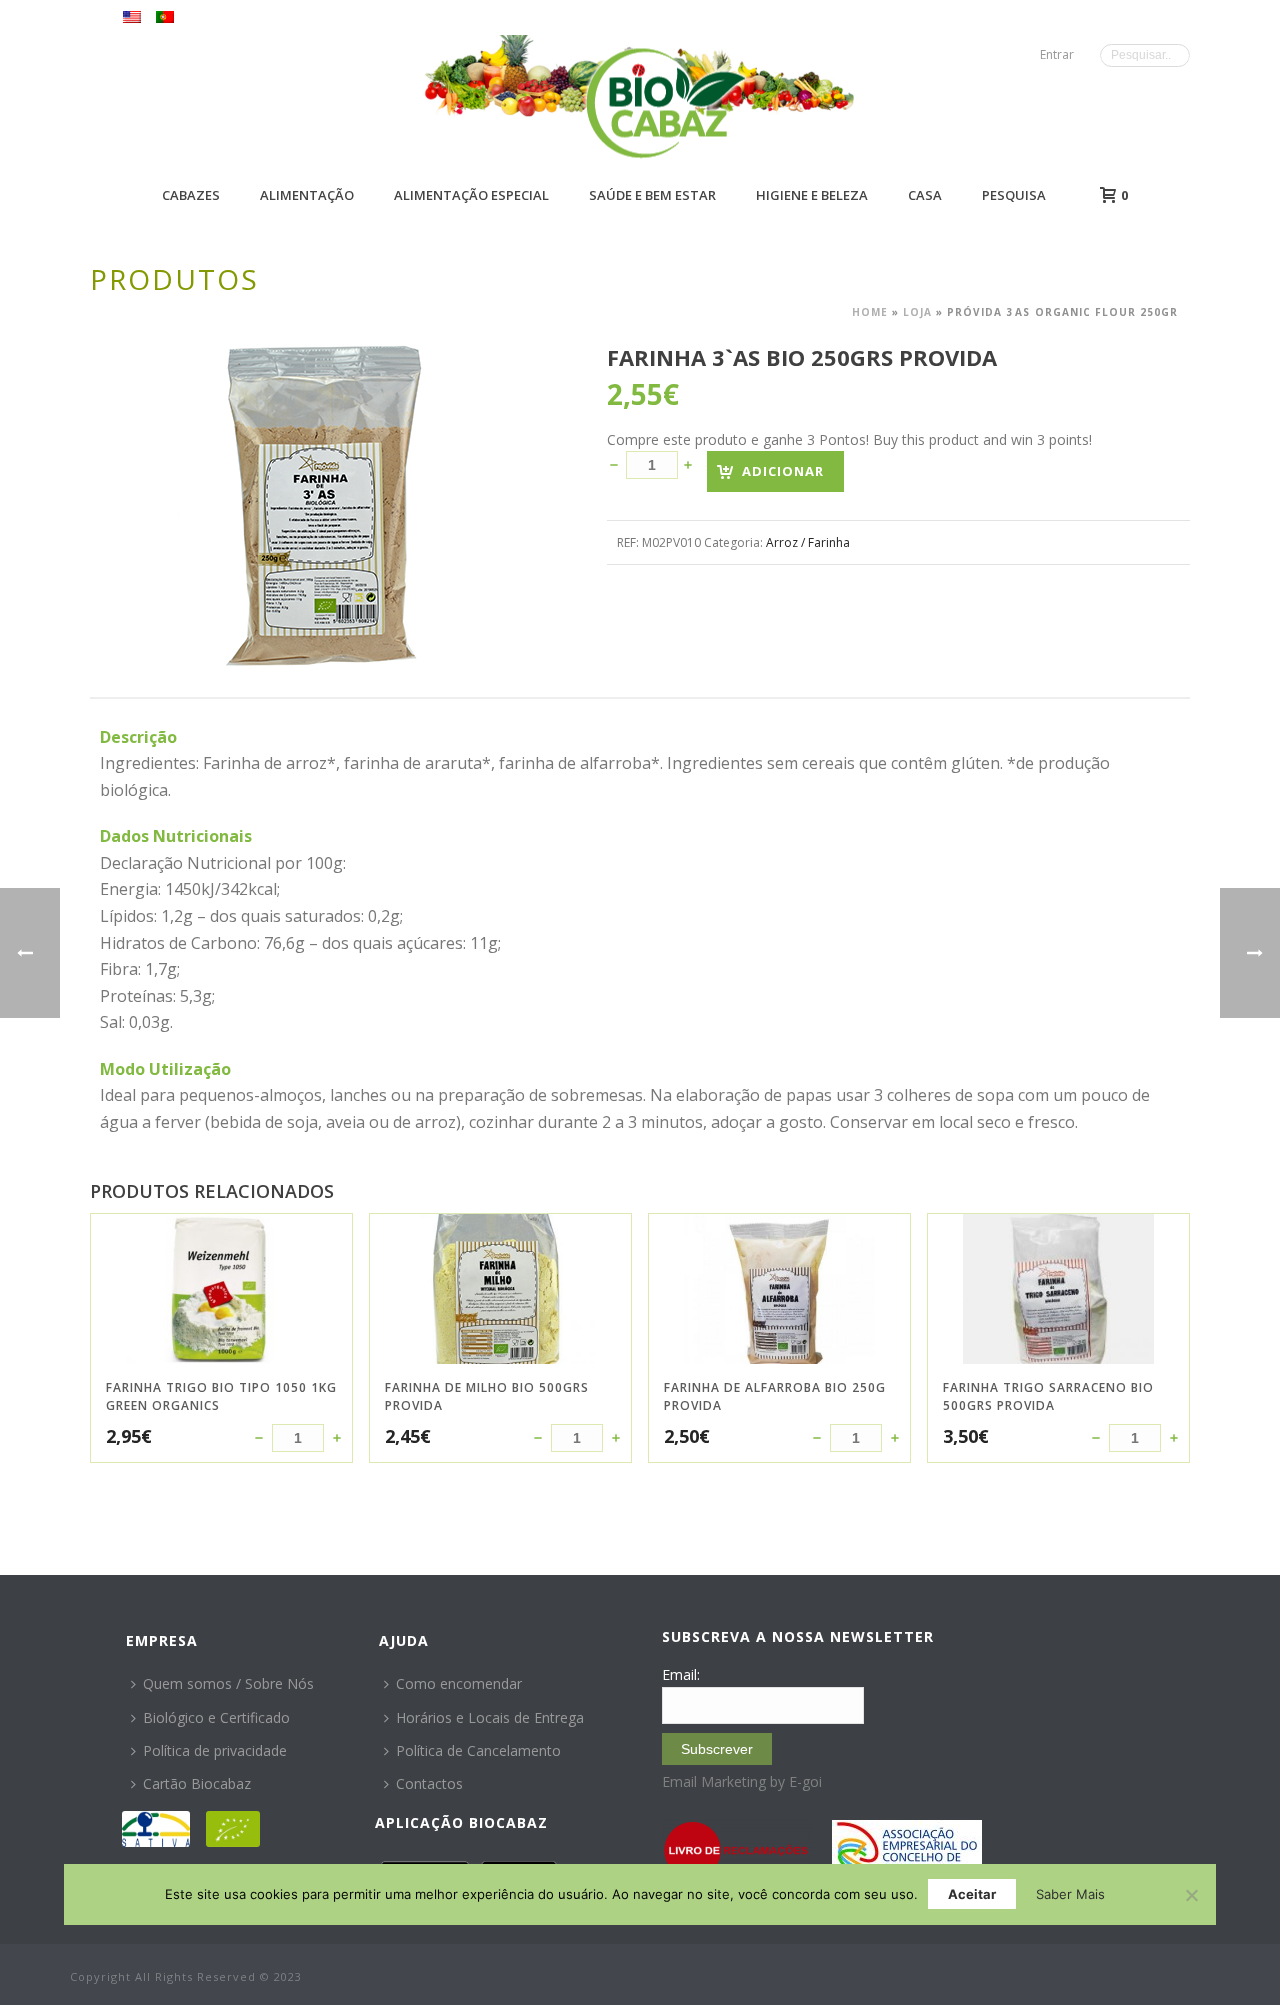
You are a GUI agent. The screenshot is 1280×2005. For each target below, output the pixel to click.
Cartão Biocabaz (197, 1783)
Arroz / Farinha (808, 542)
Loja (917, 312)
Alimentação (307, 195)
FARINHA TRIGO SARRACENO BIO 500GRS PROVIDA (1048, 1396)
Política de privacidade (215, 1750)
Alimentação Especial (471, 195)
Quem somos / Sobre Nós (228, 1683)
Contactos (429, 1783)
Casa (925, 195)
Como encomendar (459, 1683)
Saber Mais (1070, 1894)
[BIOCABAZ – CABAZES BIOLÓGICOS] (665, 102)
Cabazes (191, 195)
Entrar (1057, 54)
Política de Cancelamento (478, 1750)
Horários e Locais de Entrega (490, 1717)
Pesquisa (1014, 195)
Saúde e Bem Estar (652, 195)
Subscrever (717, 1749)
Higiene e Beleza (812, 195)
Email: (681, 1674)
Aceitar (972, 1894)
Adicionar (783, 471)
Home (870, 312)
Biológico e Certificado (216, 1717)
